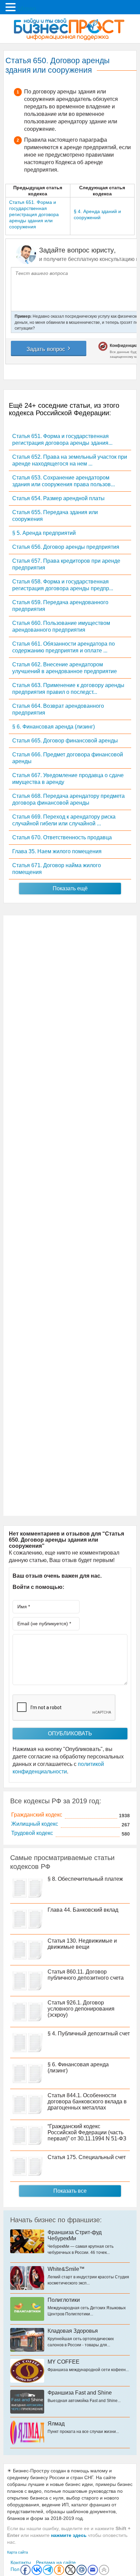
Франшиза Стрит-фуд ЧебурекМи (75, 2235)
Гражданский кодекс (37, 1815)
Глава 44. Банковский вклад (83, 1910)
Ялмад (56, 2424)
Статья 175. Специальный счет (87, 2157)
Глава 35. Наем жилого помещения (57, 851)
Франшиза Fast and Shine (80, 2393)
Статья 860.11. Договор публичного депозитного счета (86, 1975)
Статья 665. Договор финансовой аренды (65, 741)
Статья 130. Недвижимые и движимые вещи (82, 1944)
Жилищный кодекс (35, 1824)
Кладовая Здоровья (73, 2331)
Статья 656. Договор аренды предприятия (66, 547)
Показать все (70, 2191)
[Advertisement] (70, 1216)
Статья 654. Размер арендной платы (58, 498)
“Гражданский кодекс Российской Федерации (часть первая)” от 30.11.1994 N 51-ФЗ (87, 2132)
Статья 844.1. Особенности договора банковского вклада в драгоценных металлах (87, 2101)
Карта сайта (17, 2552)
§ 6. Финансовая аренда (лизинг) (54, 727)
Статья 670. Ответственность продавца (62, 837)
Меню (27, 8)
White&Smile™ (66, 2269)
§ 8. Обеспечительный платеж (85, 1879)
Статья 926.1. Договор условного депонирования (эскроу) (81, 2009)
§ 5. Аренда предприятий (44, 533)
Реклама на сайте (56, 2562)
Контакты (21, 2562)
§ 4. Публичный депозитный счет (89, 2034)
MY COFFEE (64, 2362)
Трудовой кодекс (32, 1833)
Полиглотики (64, 2300)
